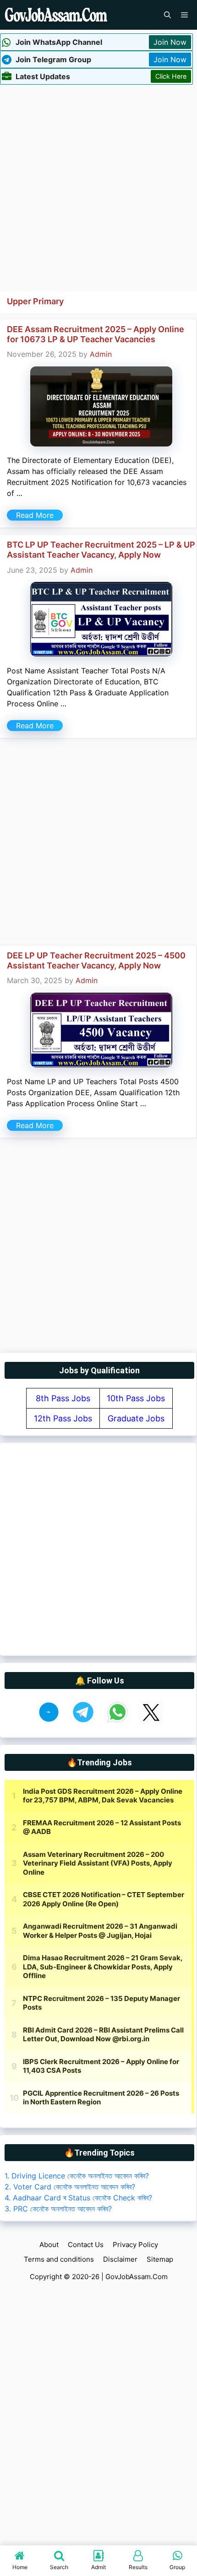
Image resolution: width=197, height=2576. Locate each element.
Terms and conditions (59, 2259)
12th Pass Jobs (63, 1418)
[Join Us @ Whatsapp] (118, 1721)
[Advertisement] (98, 187)
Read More (35, 515)
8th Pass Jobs (63, 1398)
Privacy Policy (135, 2245)
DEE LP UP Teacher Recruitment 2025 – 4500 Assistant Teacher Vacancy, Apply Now (96, 960)
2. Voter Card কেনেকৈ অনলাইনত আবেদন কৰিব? (70, 2187)
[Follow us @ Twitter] (151, 1721)
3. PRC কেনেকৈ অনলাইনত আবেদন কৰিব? (58, 2209)
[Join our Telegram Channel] (83, 1721)
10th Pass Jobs (136, 1398)
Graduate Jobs (136, 1418)
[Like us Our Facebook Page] (49, 1721)
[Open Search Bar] (167, 15)
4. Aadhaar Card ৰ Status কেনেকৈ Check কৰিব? (78, 2198)
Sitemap (160, 2259)
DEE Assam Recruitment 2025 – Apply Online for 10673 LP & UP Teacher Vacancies (96, 334)
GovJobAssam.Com (137, 2277)
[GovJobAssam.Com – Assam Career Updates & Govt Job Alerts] (56, 15)
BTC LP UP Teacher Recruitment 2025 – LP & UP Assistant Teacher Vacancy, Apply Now (101, 550)
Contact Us (86, 2245)
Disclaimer (120, 2259)
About (49, 2245)
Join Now (170, 42)
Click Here (171, 76)
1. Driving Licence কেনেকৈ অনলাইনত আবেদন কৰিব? (77, 2176)
